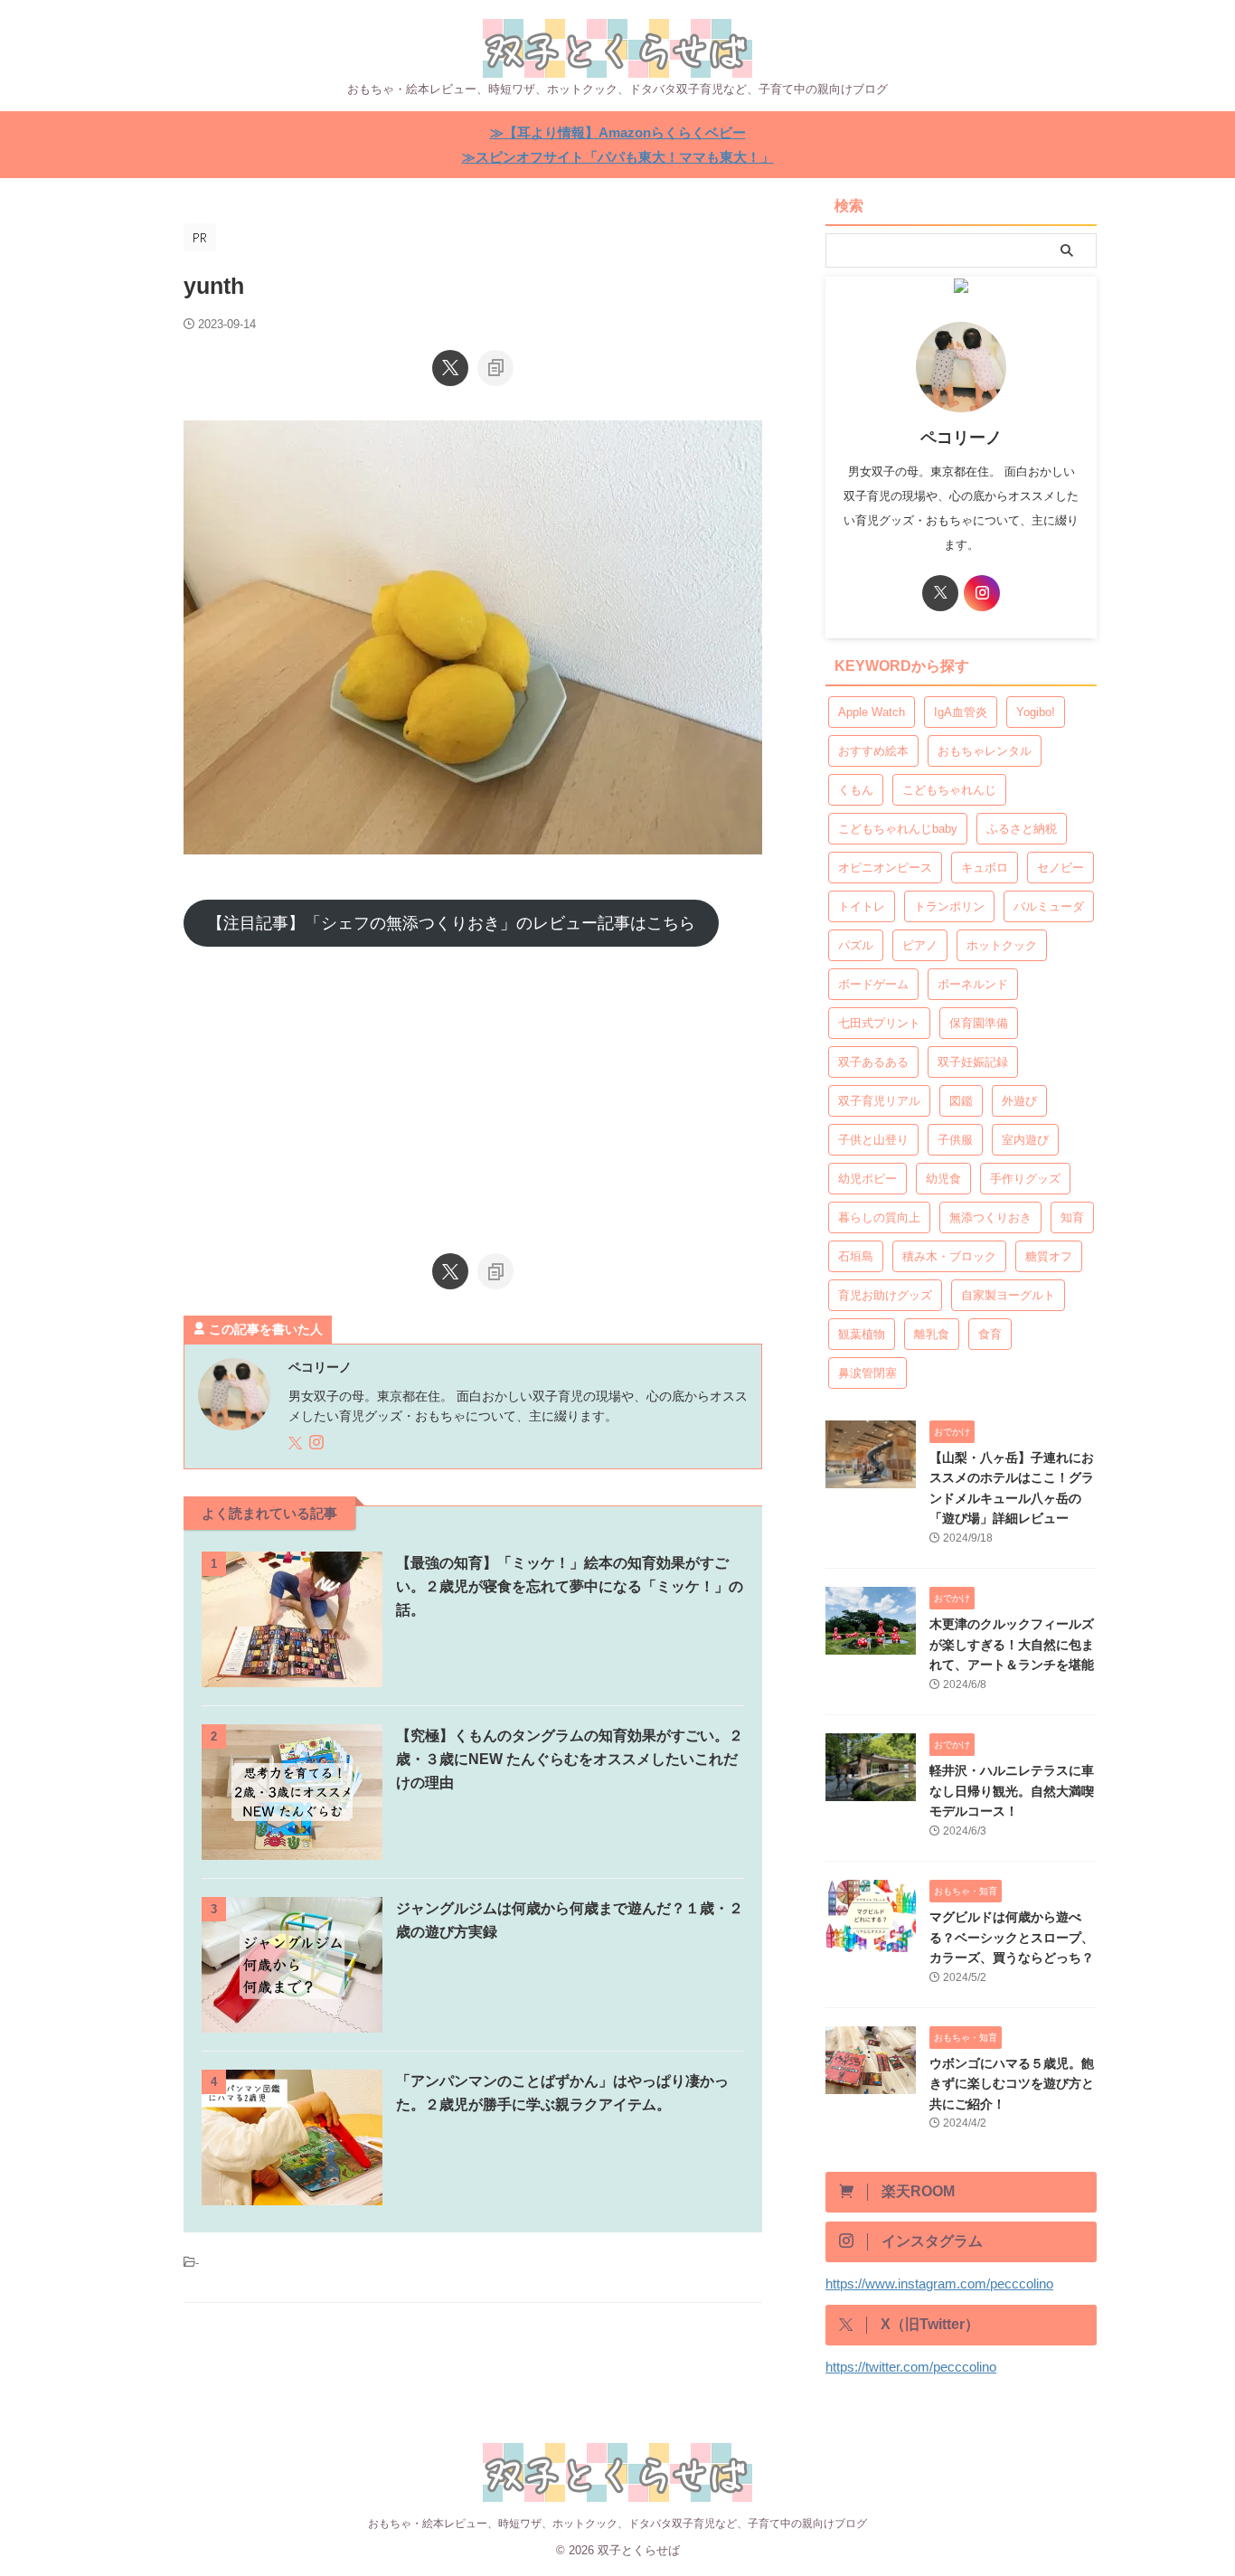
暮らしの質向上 (879, 1217)
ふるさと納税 (1022, 829)
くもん (856, 790)
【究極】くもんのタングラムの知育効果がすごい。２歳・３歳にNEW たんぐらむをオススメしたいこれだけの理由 (570, 1759)
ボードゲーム (873, 984)
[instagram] (318, 1444)
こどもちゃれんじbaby (898, 829)
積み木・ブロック (949, 1256)
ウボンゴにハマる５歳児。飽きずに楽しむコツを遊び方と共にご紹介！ (1012, 2084)
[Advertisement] (473, 1091)
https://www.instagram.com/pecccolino (939, 2283)
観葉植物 (862, 1334)
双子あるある (873, 1062)
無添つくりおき (990, 1217)
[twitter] (450, 368)
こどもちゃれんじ (949, 790)
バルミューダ (1049, 906)
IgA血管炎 (961, 712)
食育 (990, 1334)
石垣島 (856, 1256)
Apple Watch (872, 712)
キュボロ (985, 868)
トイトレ (862, 906)
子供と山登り (873, 1140)
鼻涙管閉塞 (867, 1373)
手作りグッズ (1025, 1179)
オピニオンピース (885, 868)
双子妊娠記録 (973, 1062)
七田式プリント (879, 1023)
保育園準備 (979, 1023)
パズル (856, 945)
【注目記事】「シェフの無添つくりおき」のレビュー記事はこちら (451, 923)
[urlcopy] (495, 368)
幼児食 (943, 1179)
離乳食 (932, 1334)
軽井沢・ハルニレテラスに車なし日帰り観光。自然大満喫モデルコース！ (1012, 1791)
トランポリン (949, 906)
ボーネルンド (973, 984)
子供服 (955, 1140)
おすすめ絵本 (873, 751)
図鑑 (961, 1101)
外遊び (1019, 1101)
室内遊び (1025, 1140)
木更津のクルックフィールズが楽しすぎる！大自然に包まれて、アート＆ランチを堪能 (1012, 1644)
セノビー (1061, 868)
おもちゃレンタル (985, 751)
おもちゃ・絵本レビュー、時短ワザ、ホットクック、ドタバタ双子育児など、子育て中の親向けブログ (617, 2524)
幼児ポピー (867, 1179)
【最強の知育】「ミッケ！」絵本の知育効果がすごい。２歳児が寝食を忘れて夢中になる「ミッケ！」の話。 (570, 1586)
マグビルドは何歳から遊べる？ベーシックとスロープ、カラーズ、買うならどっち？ (1012, 1937)
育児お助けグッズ (885, 1295)
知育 (1072, 1217)
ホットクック (1002, 945)
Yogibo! (1036, 712)
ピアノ (920, 945)
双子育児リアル (879, 1101)
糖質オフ (1049, 1256)
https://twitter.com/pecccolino (911, 2367)
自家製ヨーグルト (1008, 1295)
